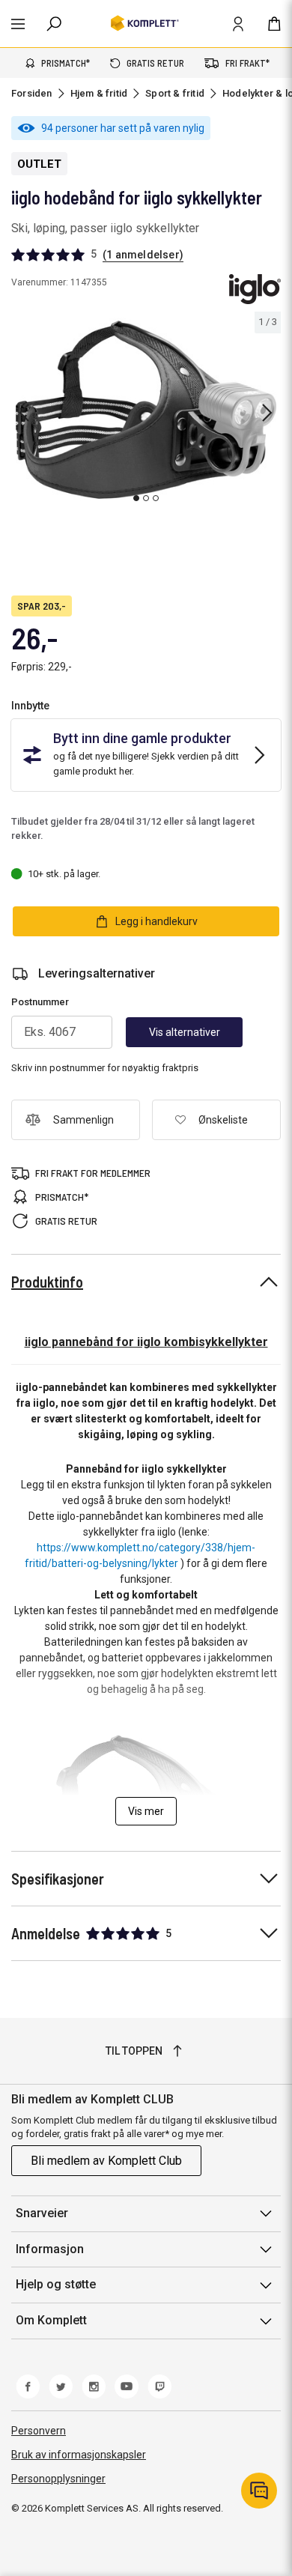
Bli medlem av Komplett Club (106, 2161)
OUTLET (39, 164)
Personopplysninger (58, 2479)
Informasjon (50, 2249)
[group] (146, 410)
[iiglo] (255, 289)
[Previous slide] (24, 413)
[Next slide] (267, 413)
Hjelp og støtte (56, 2284)
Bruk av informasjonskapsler (79, 2455)
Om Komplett (51, 2320)
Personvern (39, 2431)
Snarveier (42, 2213)
